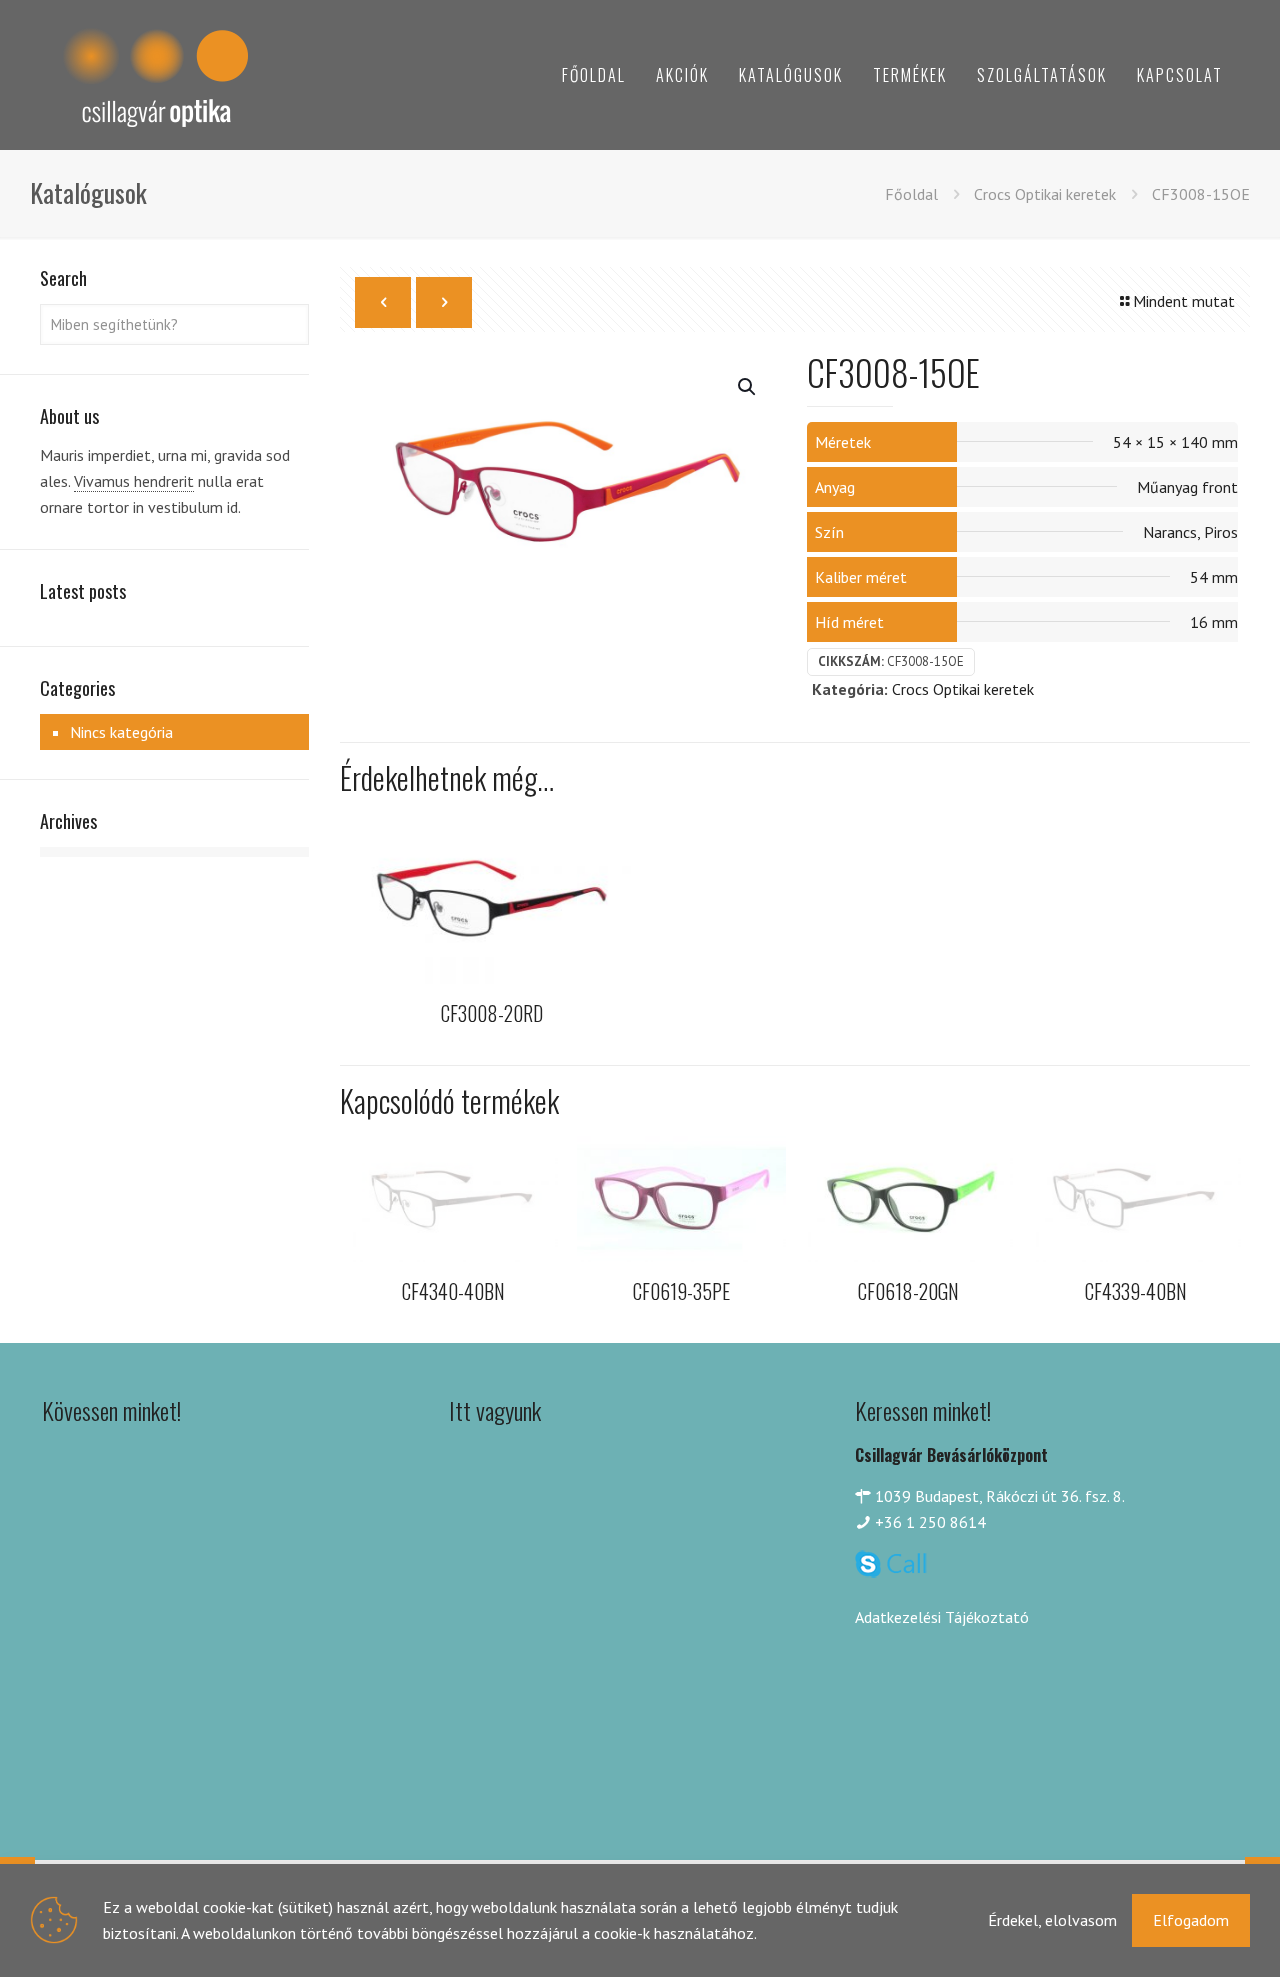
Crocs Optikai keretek (1045, 194)
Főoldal (911, 194)
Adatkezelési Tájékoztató (942, 1617)
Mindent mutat (1184, 301)
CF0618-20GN (908, 1291)
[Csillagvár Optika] (155, 75)
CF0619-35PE (681, 1291)
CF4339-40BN (1136, 1291)
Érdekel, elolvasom (1052, 1920)
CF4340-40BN (453, 1291)
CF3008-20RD (492, 1013)
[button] (748, 387)
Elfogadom (1191, 1920)
